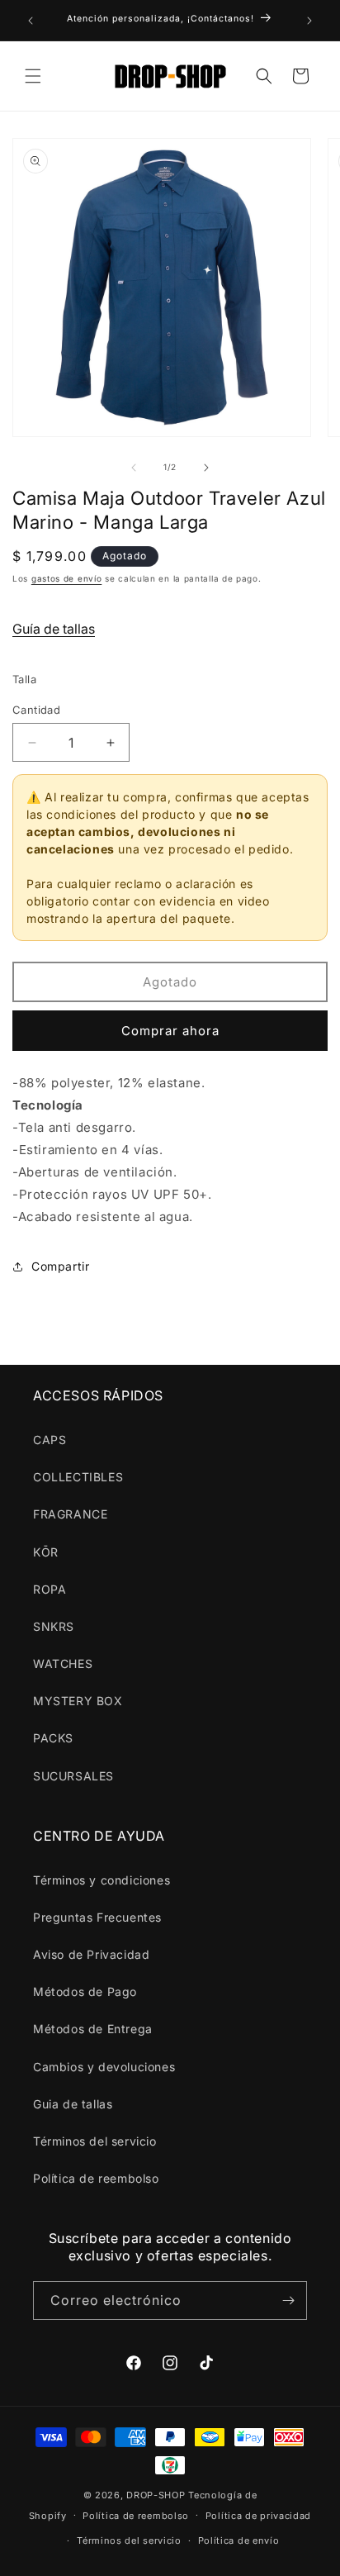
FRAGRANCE (70, 1514)
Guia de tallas (73, 2104)
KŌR (46, 1552)
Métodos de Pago (85, 1991)
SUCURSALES (73, 1776)
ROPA (50, 1589)
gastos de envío (67, 578)
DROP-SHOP (156, 2495)
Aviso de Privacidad (91, 1954)
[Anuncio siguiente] (309, 21)
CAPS (50, 1440)
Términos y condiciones (102, 1880)
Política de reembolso (96, 2178)
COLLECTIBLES (78, 1477)
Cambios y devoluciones (104, 2067)
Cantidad (36, 710)
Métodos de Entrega (93, 2029)
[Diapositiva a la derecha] (206, 468)
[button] (33, 76)
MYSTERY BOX (78, 1701)
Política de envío (239, 2540)
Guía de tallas (54, 629)
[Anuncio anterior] (31, 21)
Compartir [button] (60, 1266)
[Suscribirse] (288, 2300)
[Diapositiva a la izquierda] (134, 468)
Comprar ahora (170, 1031)
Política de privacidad (258, 2516)
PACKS (53, 1738)
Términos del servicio (95, 2141)
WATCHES (63, 1663)
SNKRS (54, 1626)
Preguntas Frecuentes (97, 1917)
